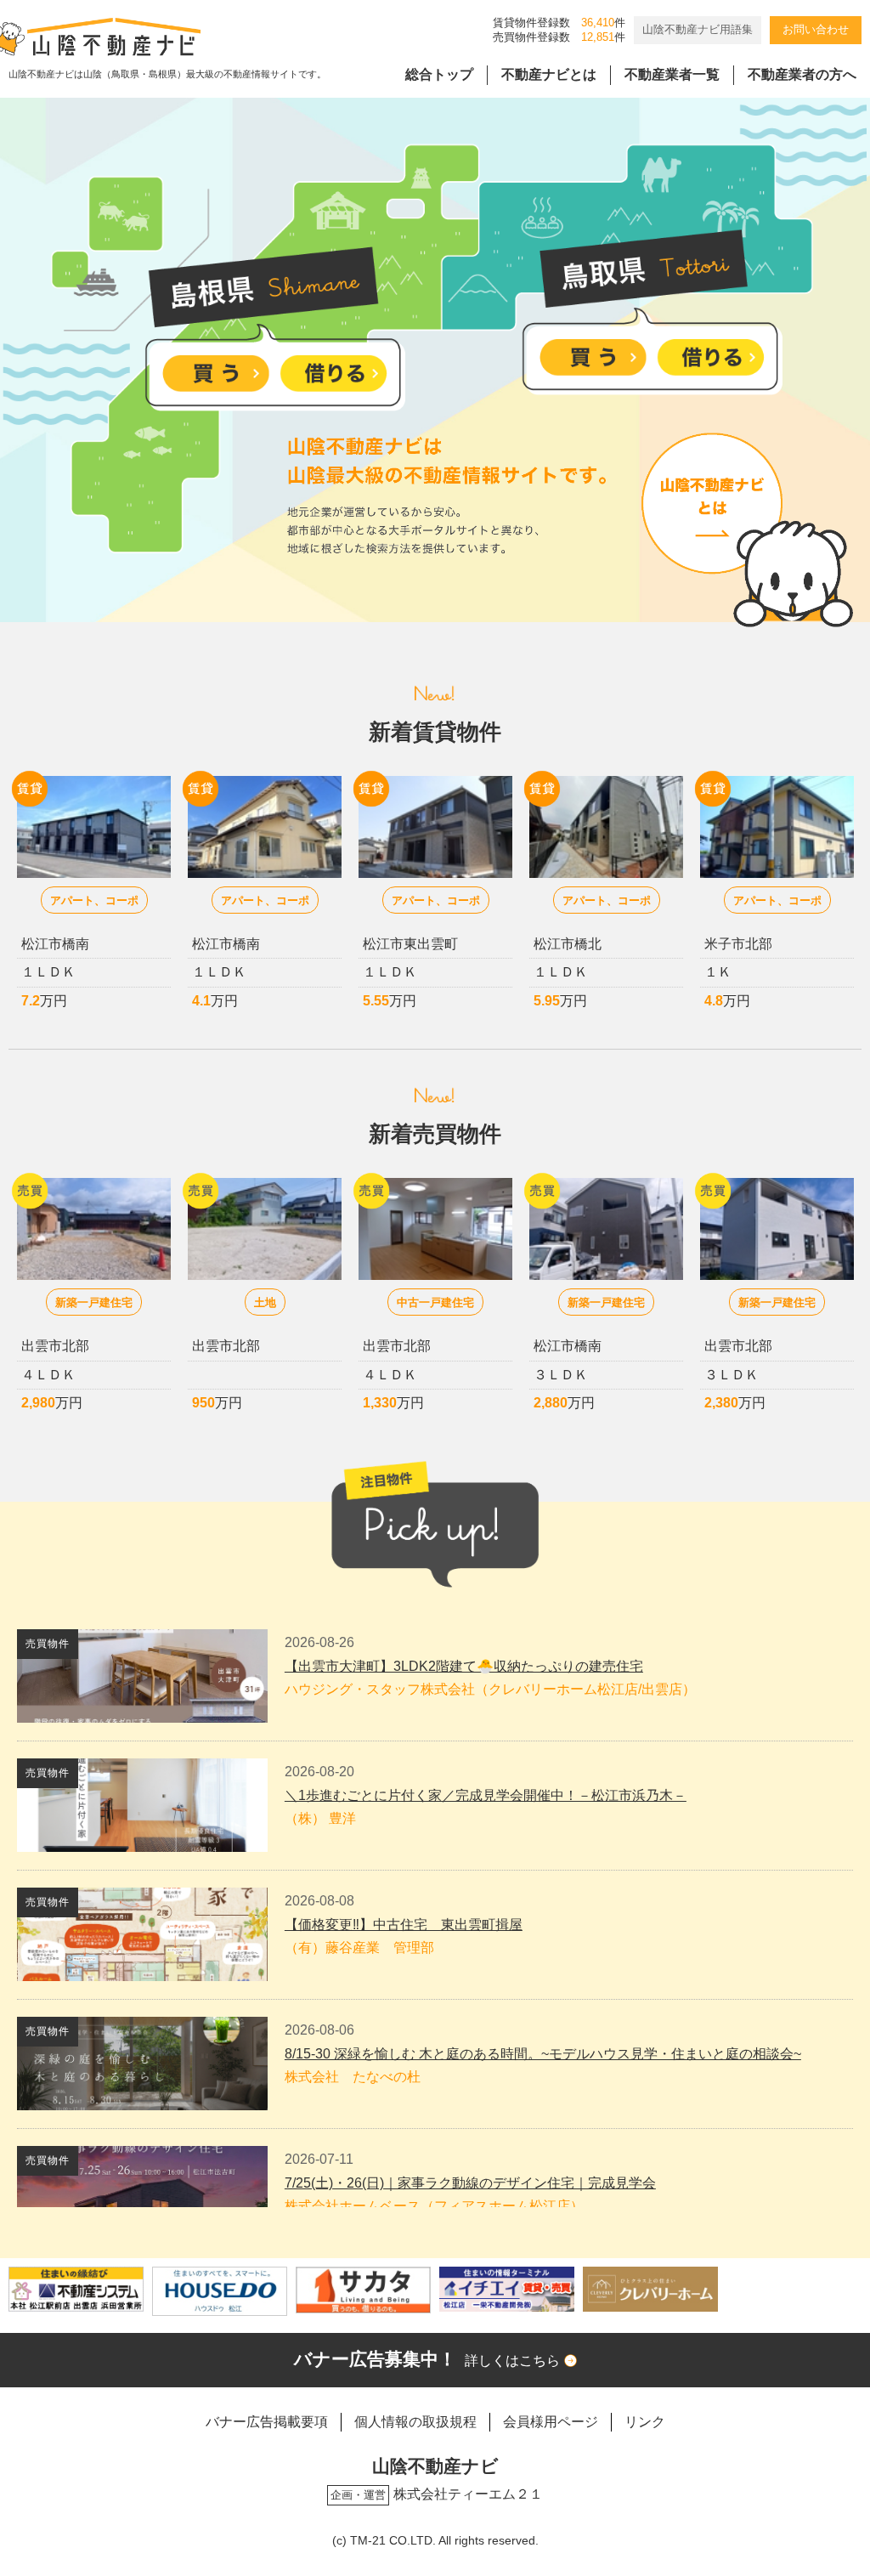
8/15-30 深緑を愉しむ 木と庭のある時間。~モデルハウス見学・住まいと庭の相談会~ (543, 2054)
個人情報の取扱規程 (415, 2422)
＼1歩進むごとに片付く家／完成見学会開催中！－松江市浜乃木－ (486, 1795)
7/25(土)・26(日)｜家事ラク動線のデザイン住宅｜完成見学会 (470, 2183)
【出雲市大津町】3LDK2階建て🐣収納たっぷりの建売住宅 (464, 1666)
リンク (645, 2422)
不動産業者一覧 (672, 74)
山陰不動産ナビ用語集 (698, 29)
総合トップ (439, 74)
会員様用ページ (551, 2422)
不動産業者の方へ (802, 74)
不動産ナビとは (549, 74)
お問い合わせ (816, 29)
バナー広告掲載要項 (267, 2422)
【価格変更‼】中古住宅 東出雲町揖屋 (404, 1925)
